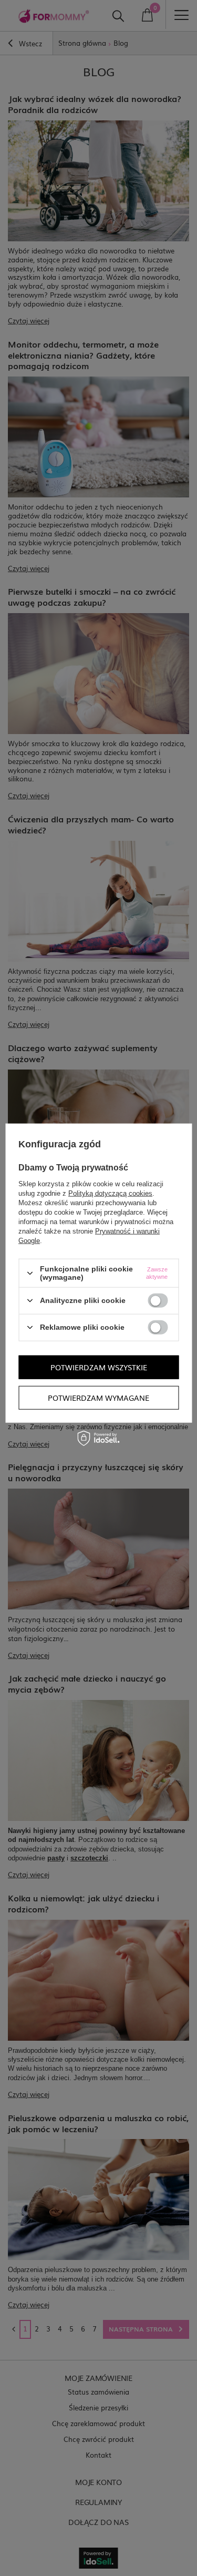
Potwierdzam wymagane (98, 1398)
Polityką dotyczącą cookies (110, 1193)
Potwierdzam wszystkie (99, 1367)
